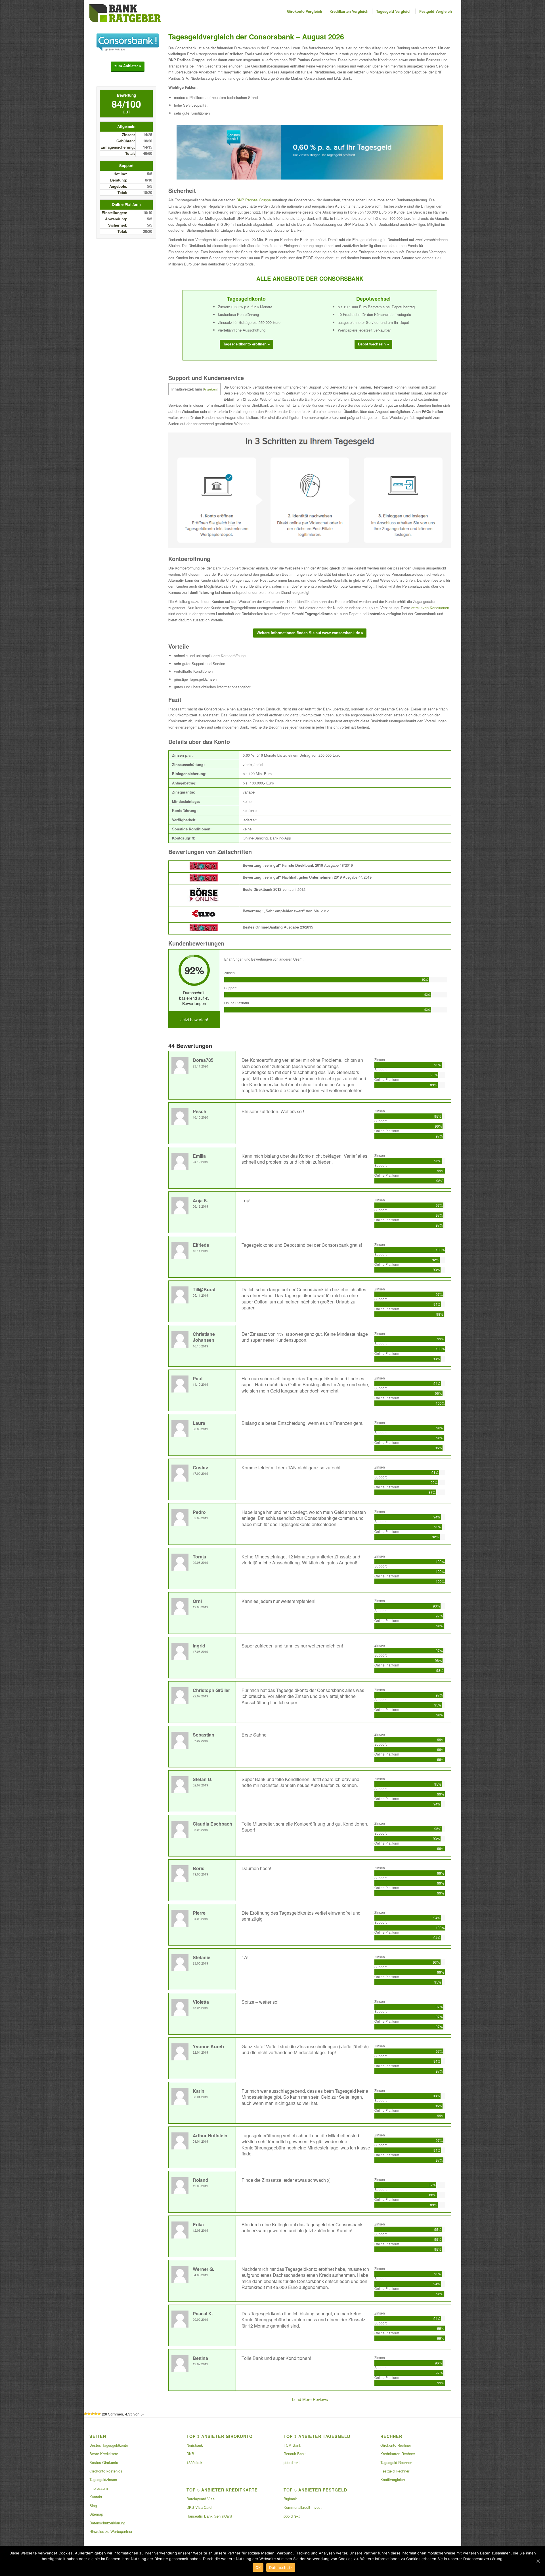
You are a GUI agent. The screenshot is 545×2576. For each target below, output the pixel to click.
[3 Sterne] (92, 2414)
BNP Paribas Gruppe (254, 200)
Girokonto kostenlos (106, 2471)
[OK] (538, 2561)
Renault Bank (295, 2454)
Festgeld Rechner (395, 2471)
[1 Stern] (85, 2414)
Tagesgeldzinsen (103, 2479)
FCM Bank (292, 2445)
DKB (190, 2454)
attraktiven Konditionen (430, 608)
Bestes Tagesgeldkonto (109, 2445)
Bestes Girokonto (104, 2462)
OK (258, 2567)
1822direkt (195, 2462)
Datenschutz (281, 2567)
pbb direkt (292, 2462)
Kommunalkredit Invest (303, 2507)
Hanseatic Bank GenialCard (209, 2516)
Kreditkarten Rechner (398, 2454)
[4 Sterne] (96, 2414)
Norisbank (195, 2445)
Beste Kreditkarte (104, 2454)
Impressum (99, 2488)
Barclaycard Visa (201, 2499)
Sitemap (96, 2514)
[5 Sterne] (99, 2414)
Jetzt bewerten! (194, 1020)
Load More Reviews (310, 2399)
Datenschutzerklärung (107, 2523)
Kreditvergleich (393, 2479)
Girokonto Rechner (396, 2445)
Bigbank (290, 2499)
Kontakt (96, 2497)
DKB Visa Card (199, 2507)
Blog (93, 2506)
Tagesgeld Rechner (396, 2462)
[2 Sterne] (89, 2414)
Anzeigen (210, 389)
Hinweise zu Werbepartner (111, 2531)
